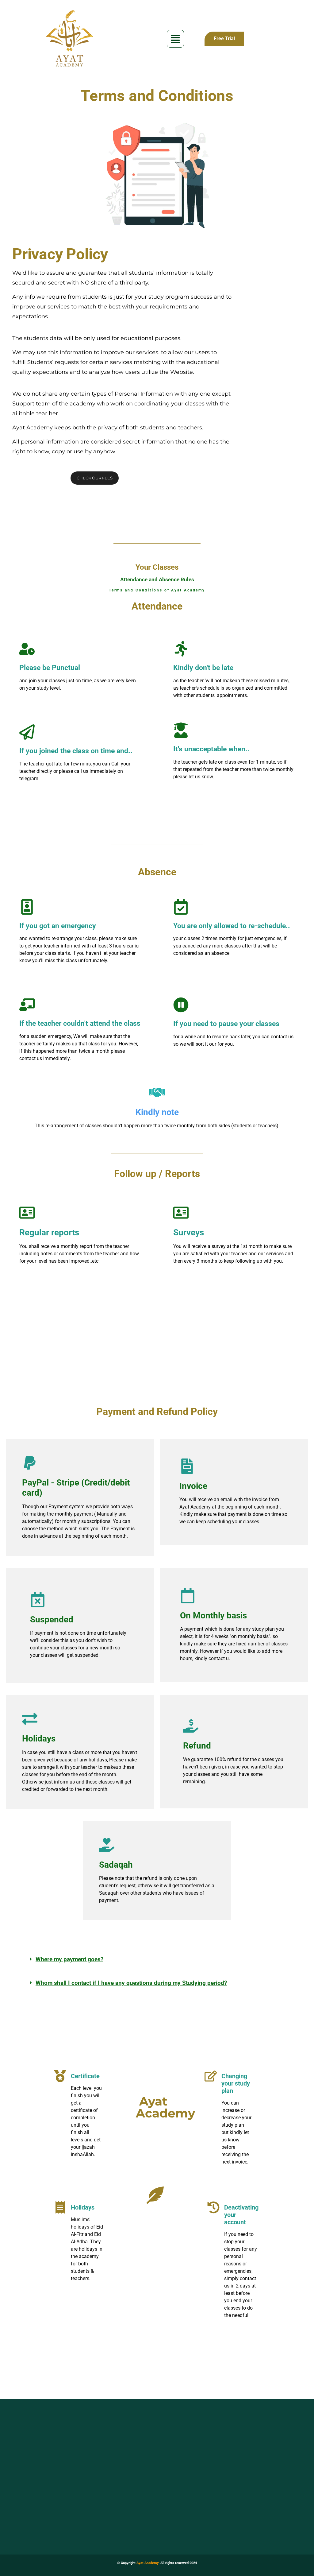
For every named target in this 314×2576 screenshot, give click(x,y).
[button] (175, 39)
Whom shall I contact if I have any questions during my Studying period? (131, 1983)
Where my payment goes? (69, 1959)
